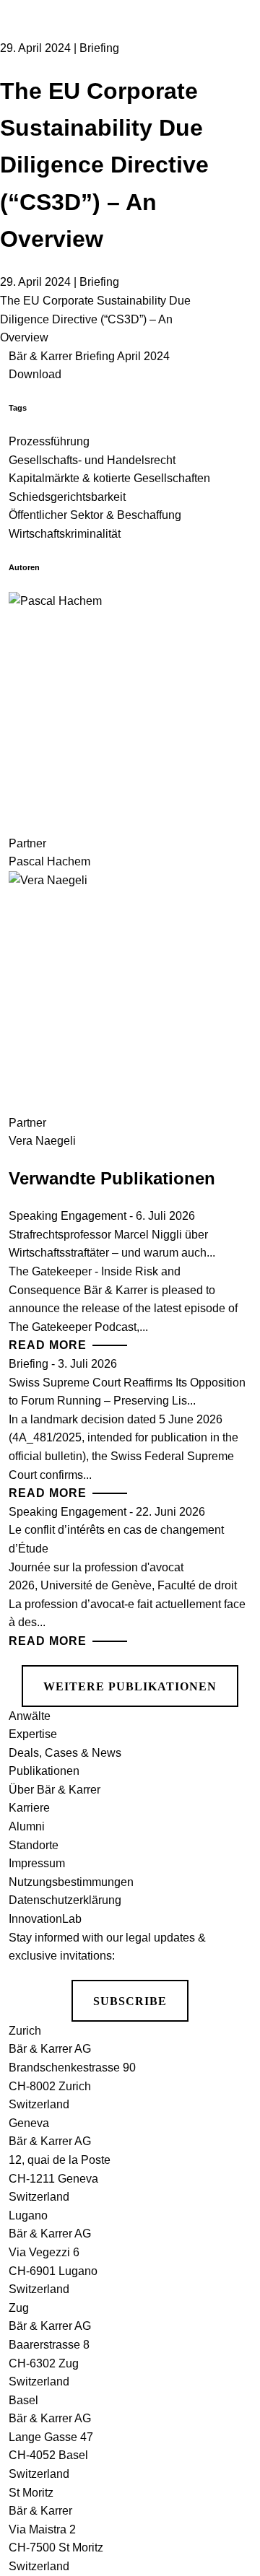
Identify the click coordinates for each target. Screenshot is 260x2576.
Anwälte (30, 1716)
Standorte (34, 1845)
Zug (19, 2308)
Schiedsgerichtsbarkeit (67, 497)
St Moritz (31, 2493)
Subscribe (130, 2001)
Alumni (27, 1826)
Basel (23, 2400)
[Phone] (231, 114)
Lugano (28, 2215)
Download (35, 374)
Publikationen (44, 1771)
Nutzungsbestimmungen (71, 1882)
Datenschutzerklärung (65, 1900)
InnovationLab (45, 1919)
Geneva (29, 2123)
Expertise (33, 1734)
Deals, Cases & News (65, 1753)
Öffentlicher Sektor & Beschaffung (95, 515)
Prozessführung (49, 441)
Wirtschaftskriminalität (65, 534)
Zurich (25, 2031)
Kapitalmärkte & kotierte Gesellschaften (109, 478)
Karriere (29, 1808)
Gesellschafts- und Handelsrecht (92, 460)
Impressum (37, 1863)
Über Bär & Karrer (55, 1790)
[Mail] (231, 169)
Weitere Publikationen (130, 1686)
